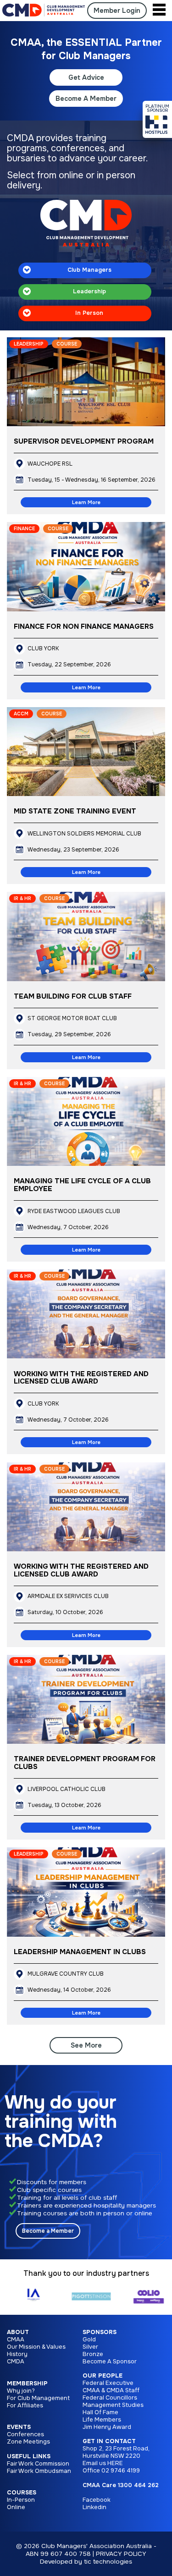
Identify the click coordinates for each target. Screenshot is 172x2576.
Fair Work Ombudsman (39, 2471)
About (18, 2332)
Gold (89, 2340)
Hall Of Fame (100, 2412)
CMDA (16, 2362)
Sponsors (100, 2332)
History (17, 2354)
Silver (90, 2347)
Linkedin (94, 2507)
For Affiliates (25, 2406)
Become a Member (48, 2231)
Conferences (25, 2434)
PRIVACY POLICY (121, 2554)
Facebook (97, 2500)
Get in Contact (109, 2441)
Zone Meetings (28, 2442)
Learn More (86, 502)
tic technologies (108, 2562)
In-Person (21, 2500)
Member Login (117, 11)
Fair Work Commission (38, 2464)
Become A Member (86, 99)
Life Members (102, 2420)
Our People (103, 2376)
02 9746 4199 (121, 2471)
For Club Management (38, 2398)
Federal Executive (108, 2383)
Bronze (93, 2354)
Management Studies (113, 2405)
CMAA (16, 2340)
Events (19, 2427)
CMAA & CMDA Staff (111, 2390)
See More (86, 2045)
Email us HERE (103, 2463)
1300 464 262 (138, 2485)
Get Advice (86, 77)
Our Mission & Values (36, 2347)
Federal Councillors (110, 2398)
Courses (22, 2493)
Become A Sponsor (110, 2362)
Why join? (21, 2391)
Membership (27, 2384)
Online (16, 2507)
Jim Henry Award (107, 2427)
